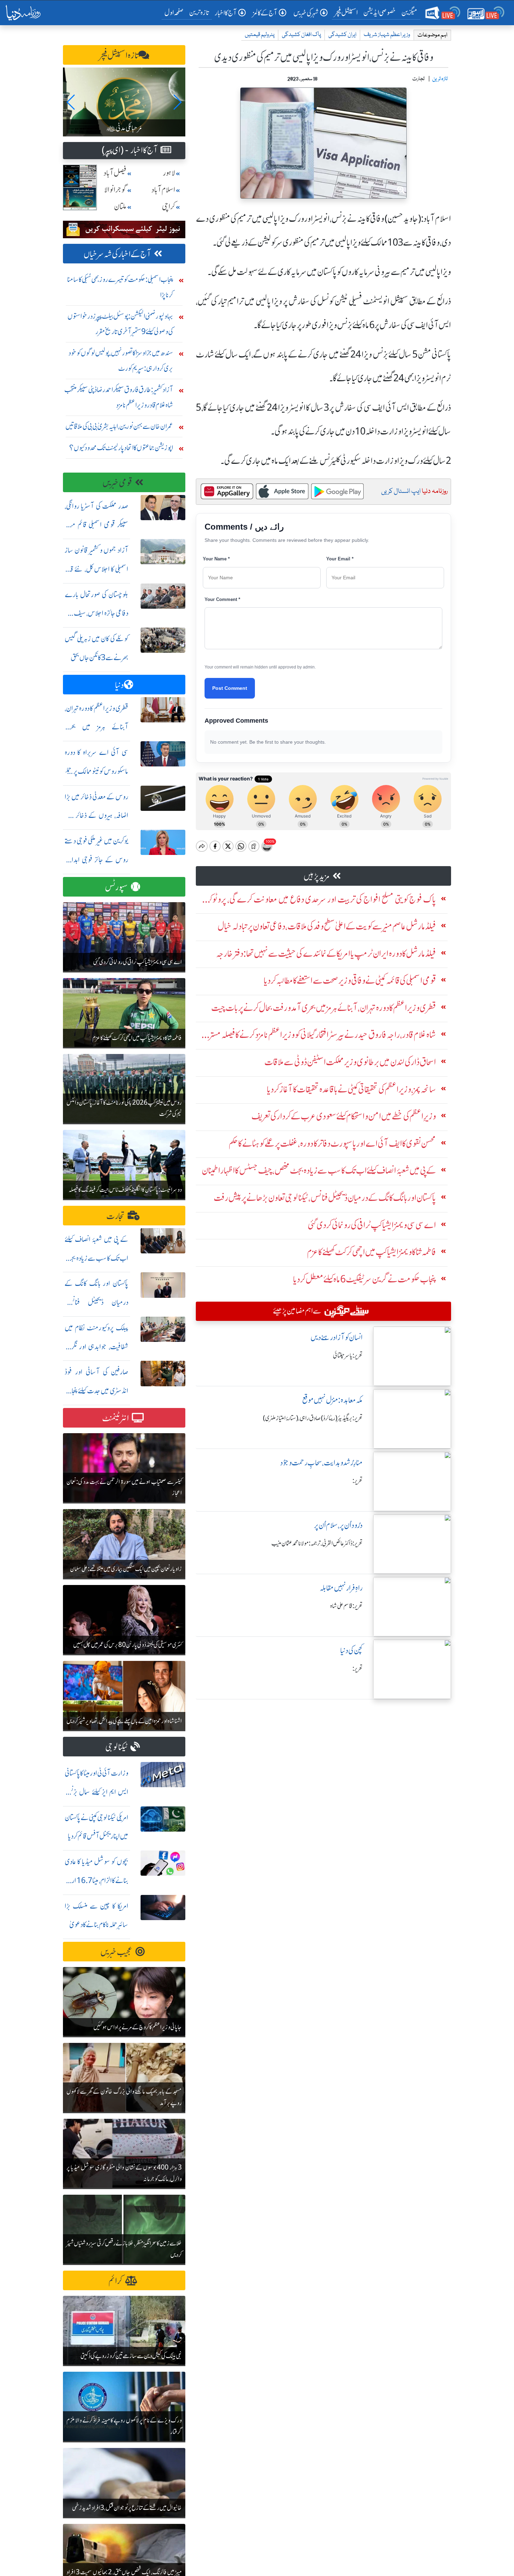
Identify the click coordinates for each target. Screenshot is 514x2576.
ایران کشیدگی (342, 35)
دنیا (119, 685)
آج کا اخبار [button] (226, 13)
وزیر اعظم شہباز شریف (387, 35)
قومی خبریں (117, 483)
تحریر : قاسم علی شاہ (346, 1606)
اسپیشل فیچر (346, 12)
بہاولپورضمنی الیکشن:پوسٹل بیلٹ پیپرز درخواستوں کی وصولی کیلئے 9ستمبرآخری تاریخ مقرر (120, 324)
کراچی (169, 207)
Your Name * (216, 559)
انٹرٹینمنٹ (116, 1418)
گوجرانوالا (115, 190)
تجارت (116, 1216)
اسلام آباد (163, 190)
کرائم (115, 2281)
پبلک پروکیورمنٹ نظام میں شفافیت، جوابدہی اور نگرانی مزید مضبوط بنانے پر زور (97, 1347)
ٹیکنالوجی (116, 1747)
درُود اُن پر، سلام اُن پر (338, 1525)
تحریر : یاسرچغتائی (348, 1356)
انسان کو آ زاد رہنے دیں (337, 1337)
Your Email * (340, 559)
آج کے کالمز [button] (265, 13)
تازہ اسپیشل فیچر (119, 55)
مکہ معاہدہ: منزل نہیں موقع (332, 1400)
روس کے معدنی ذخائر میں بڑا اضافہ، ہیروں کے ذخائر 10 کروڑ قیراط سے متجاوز (97, 816)
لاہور (169, 173)
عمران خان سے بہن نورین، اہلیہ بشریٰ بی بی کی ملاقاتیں (119, 426)
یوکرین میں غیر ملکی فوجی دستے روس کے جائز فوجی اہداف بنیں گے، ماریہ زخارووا (97, 860)
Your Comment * (222, 599)
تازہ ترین (199, 12)
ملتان (120, 207)
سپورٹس (116, 887)
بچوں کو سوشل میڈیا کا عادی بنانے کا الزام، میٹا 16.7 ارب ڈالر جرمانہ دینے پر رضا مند (97, 1880)
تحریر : (358, 1481)
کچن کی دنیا (351, 1651)
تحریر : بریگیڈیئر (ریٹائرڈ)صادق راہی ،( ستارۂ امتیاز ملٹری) (313, 1418)
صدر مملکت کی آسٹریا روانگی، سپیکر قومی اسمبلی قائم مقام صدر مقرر (97, 525)
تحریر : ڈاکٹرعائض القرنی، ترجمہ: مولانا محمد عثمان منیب (317, 1543)
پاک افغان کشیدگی (301, 35)
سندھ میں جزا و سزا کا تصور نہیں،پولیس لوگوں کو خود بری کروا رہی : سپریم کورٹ (121, 360)
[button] (71, 102)
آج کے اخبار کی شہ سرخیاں (117, 254)
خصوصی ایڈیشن (380, 12)
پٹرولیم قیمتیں (260, 35)
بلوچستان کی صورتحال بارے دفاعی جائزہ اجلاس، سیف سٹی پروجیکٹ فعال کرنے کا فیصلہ (97, 613)
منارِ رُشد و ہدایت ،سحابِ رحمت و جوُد (321, 1463)
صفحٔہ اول (175, 12)
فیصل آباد (115, 173)
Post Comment (230, 688)
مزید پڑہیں (317, 876)
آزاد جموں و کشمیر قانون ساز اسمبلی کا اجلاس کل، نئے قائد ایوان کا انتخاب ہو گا (97, 569)
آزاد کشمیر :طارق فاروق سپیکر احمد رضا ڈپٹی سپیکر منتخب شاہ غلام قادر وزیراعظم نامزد (119, 397)
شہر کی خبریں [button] (306, 13)
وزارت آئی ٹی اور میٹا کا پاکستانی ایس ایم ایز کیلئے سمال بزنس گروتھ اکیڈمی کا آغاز (97, 1792)
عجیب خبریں (116, 1952)
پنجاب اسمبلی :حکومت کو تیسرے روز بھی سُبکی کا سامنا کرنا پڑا (120, 287)
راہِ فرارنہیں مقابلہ (341, 1588)
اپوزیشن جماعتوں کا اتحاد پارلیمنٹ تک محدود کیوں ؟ (121, 448)
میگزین (409, 12)
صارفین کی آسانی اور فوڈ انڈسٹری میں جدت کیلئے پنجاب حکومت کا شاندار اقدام (97, 1391)
